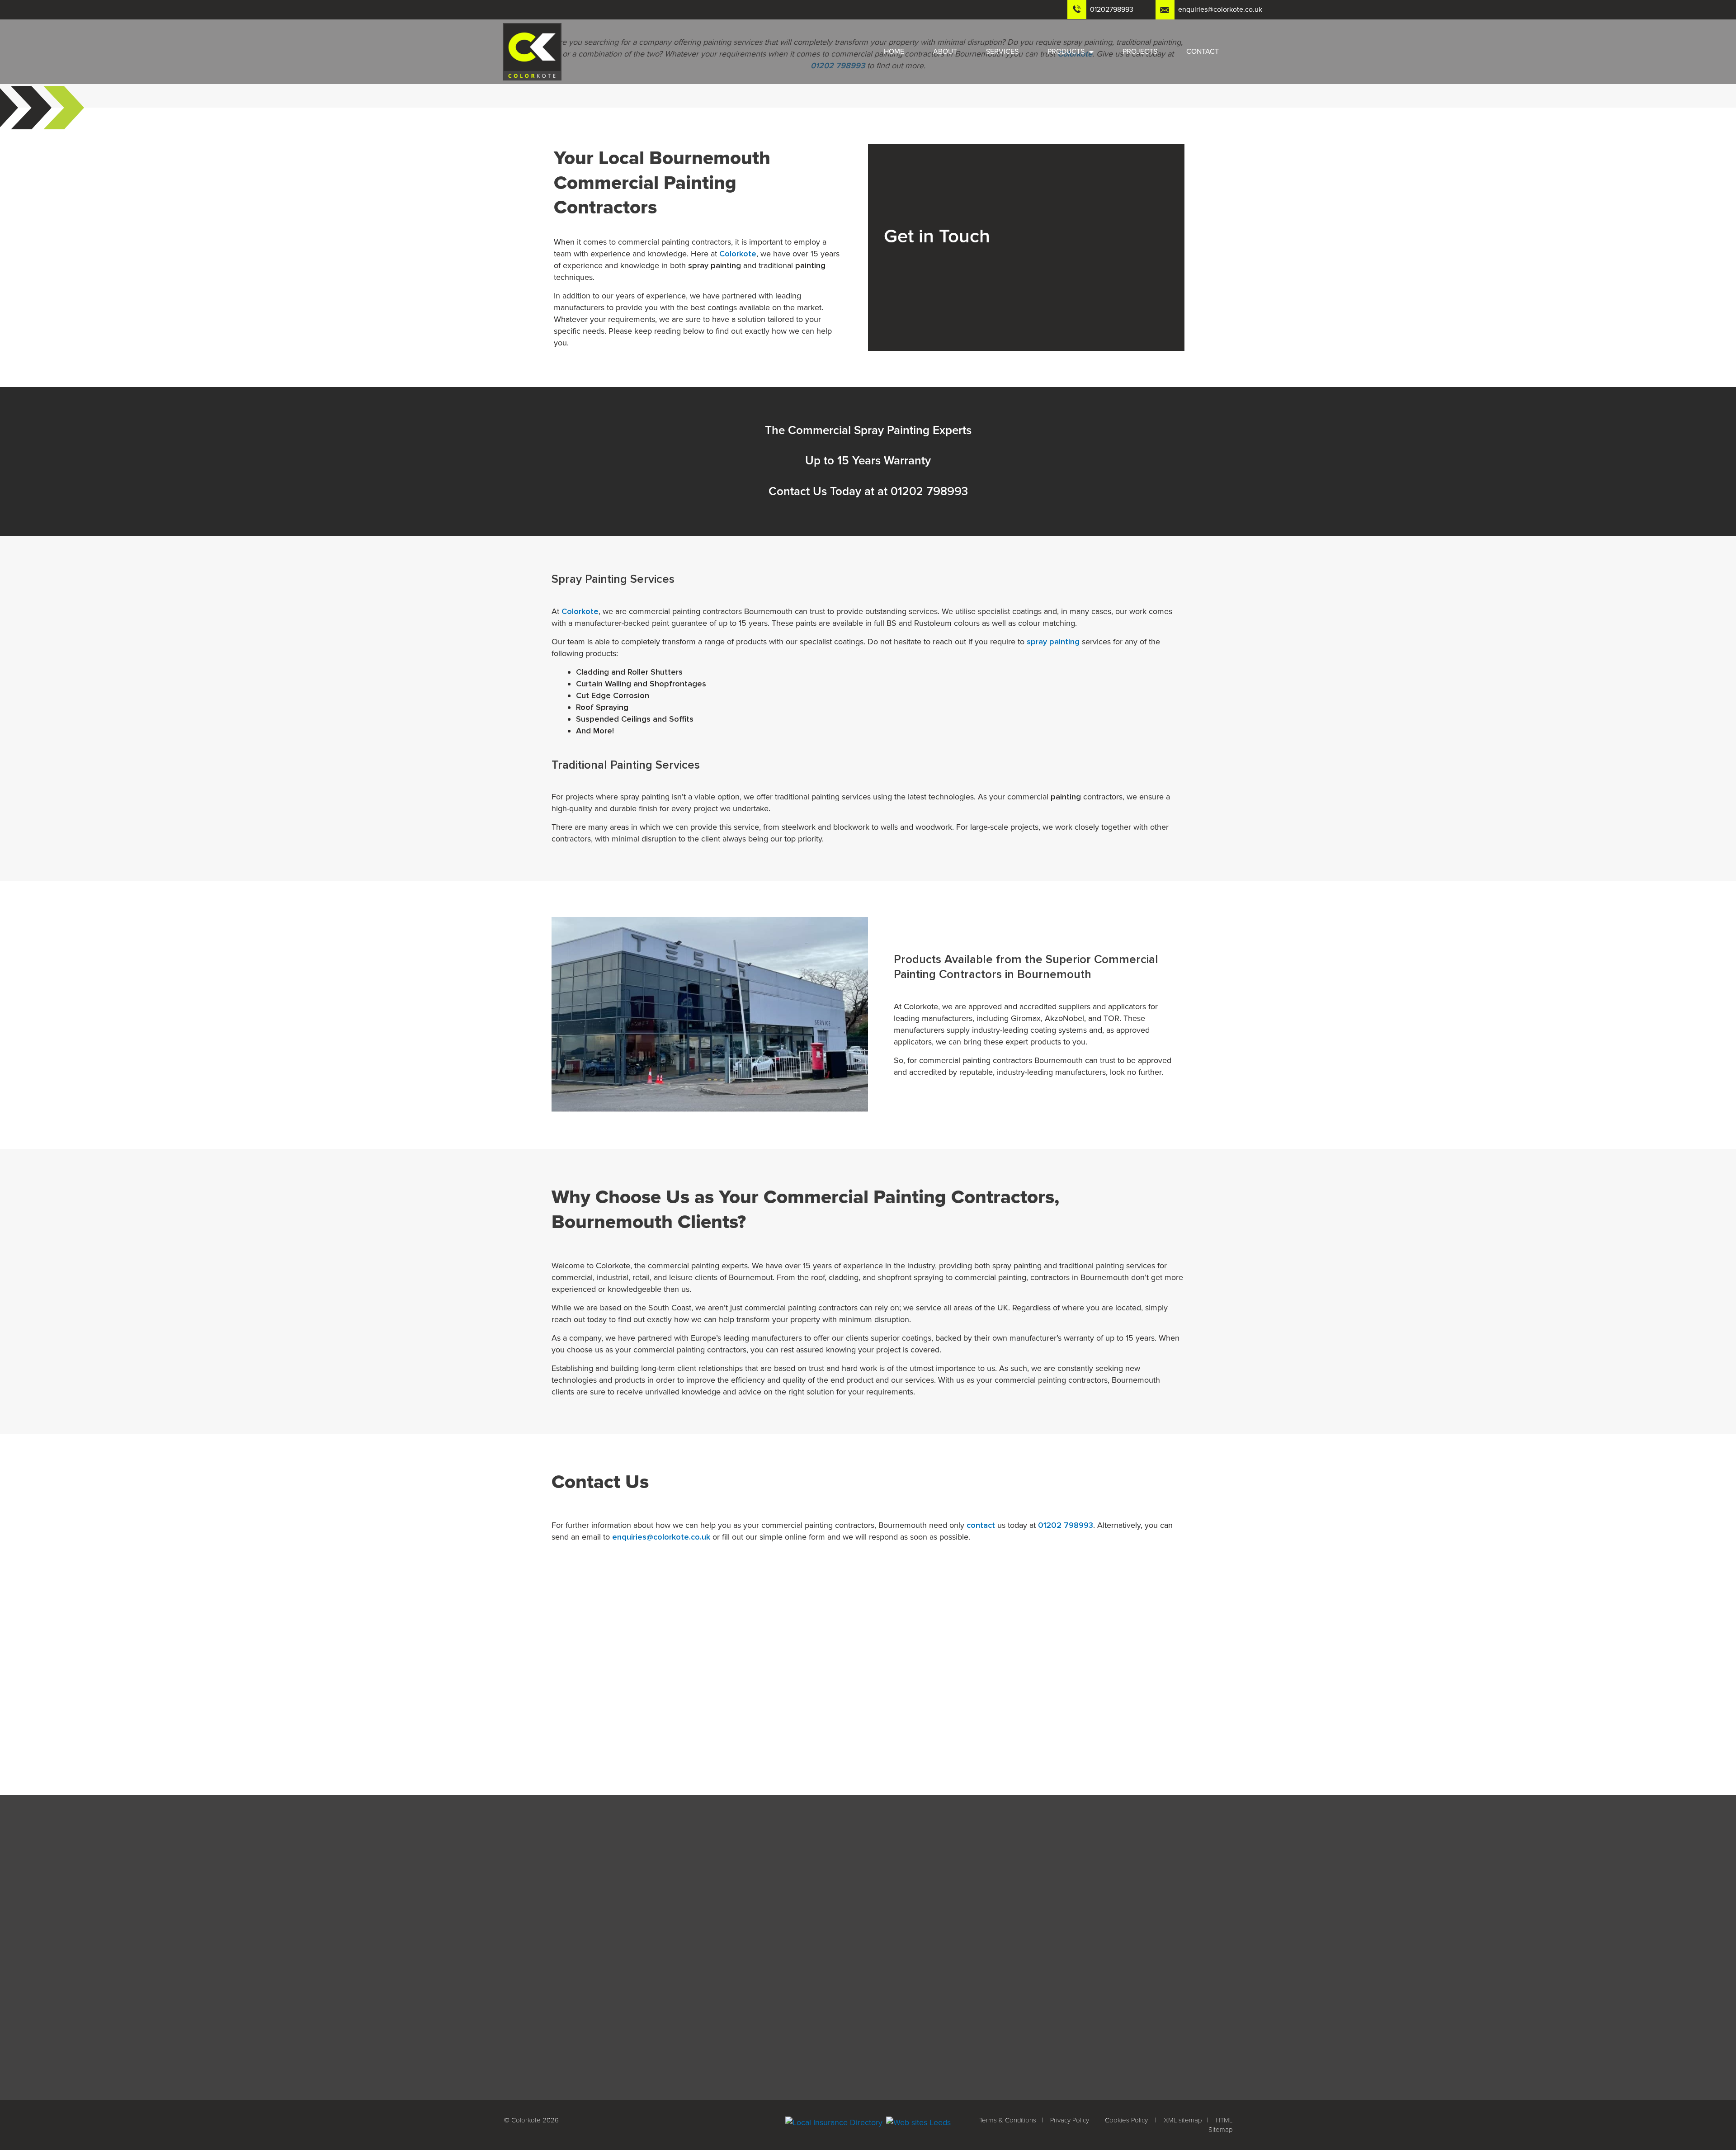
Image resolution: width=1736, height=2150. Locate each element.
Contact (1203, 52)
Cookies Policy (1126, 2120)
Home (894, 52)
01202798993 (1112, 9)
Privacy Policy (1070, 2120)
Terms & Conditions (1008, 2120)
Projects (1140, 52)
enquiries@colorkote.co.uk (1220, 9)
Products (1066, 52)
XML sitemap (1183, 2120)
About (945, 52)
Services (1002, 52)
